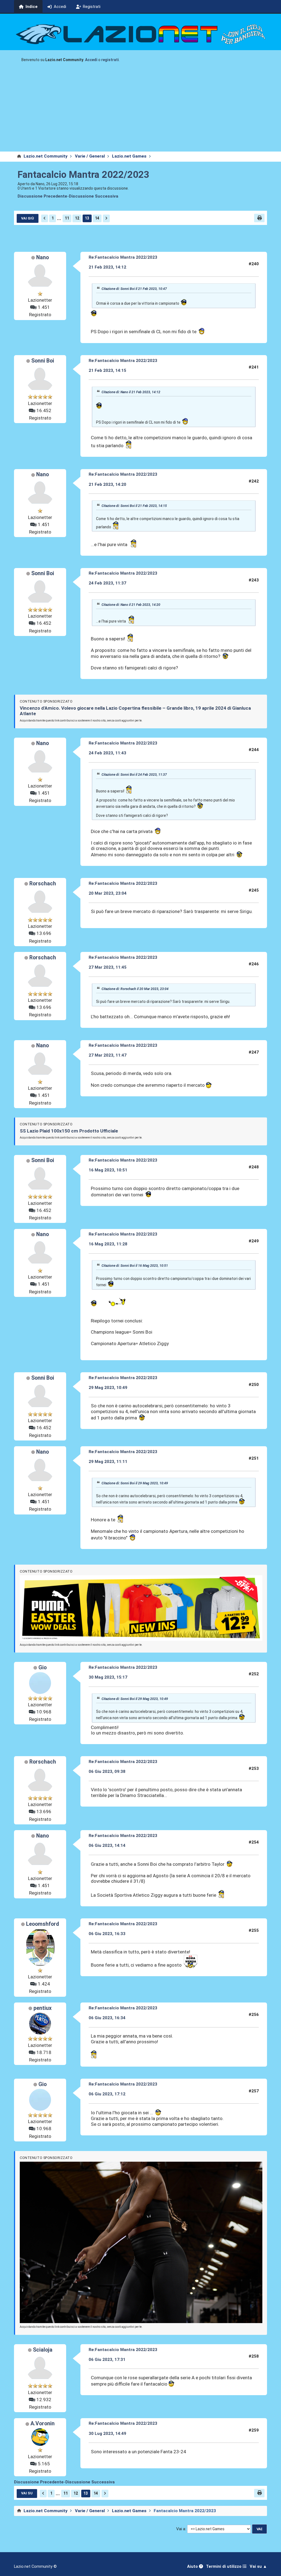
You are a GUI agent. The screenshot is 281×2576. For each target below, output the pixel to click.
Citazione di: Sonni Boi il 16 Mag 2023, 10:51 (135, 1266)
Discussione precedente (42, 196)
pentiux (43, 2008)
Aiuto (193, 2567)
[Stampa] (259, 218)
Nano (43, 257)
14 (97, 218)
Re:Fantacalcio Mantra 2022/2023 (123, 257)
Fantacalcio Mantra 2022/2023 (83, 175)
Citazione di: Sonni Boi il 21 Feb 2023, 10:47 (134, 289)
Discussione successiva (94, 196)
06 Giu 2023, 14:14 (107, 1845)
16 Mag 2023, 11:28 (108, 1244)
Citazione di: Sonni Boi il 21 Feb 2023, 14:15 (134, 506)
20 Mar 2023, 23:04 (108, 893)
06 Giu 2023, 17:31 (107, 2360)
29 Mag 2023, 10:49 (108, 1388)
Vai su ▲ (258, 2567)
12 (77, 218)
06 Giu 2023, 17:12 (107, 2094)
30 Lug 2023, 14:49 (107, 2434)
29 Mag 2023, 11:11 (108, 1462)
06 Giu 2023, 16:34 (107, 2018)
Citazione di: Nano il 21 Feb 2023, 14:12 (131, 392)
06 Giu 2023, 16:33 (107, 1934)
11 (67, 218)
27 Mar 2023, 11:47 (108, 1055)
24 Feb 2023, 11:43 (107, 753)
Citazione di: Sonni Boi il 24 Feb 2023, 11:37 (134, 775)
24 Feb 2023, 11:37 (107, 583)
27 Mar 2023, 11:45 (108, 967)
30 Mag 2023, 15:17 (108, 1677)
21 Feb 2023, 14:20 (107, 484)
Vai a (181, 2529)
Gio (43, 1668)
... (59, 218)
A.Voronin (43, 2424)
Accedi (91, 60)
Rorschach (43, 884)
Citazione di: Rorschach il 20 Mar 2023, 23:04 (135, 989)
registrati (110, 60)
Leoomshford (43, 1924)
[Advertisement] (140, 110)
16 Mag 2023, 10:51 (108, 1170)
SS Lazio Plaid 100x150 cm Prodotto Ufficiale (69, 1131)
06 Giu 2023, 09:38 (107, 1771)
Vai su (27, 2493)
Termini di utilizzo (224, 2567)
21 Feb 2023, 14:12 (107, 267)
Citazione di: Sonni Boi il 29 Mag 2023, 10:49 (135, 1483)
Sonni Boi (43, 361)
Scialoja (43, 2350)
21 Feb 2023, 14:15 (107, 370)
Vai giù (28, 218)
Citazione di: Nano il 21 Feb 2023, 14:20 (131, 605)
